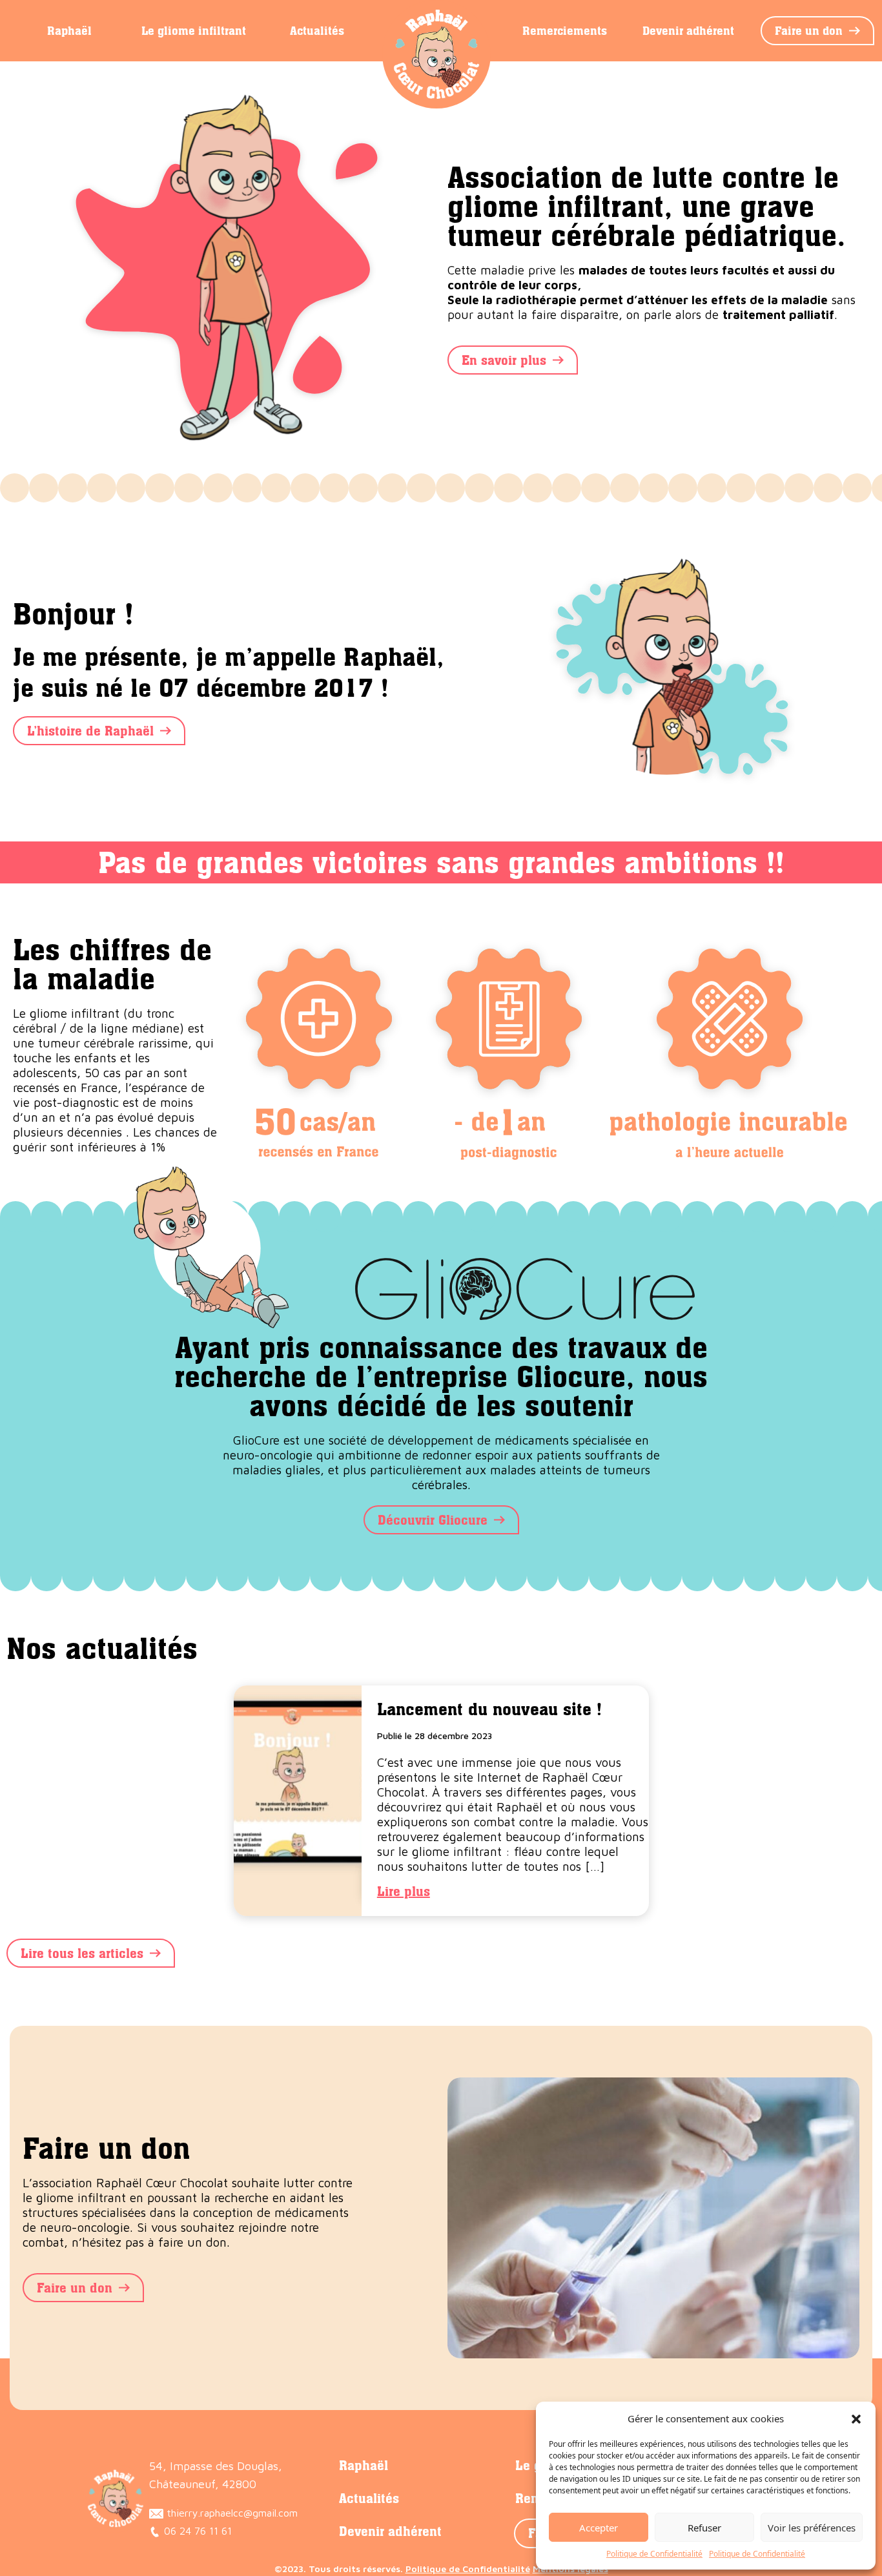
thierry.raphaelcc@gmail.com (231, 2513)
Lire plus (404, 1891)
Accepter (599, 2528)
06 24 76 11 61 (196, 2531)
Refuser (704, 2528)
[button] (856, 2418)
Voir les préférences (812, 2528)
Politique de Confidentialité (654, 2554)
